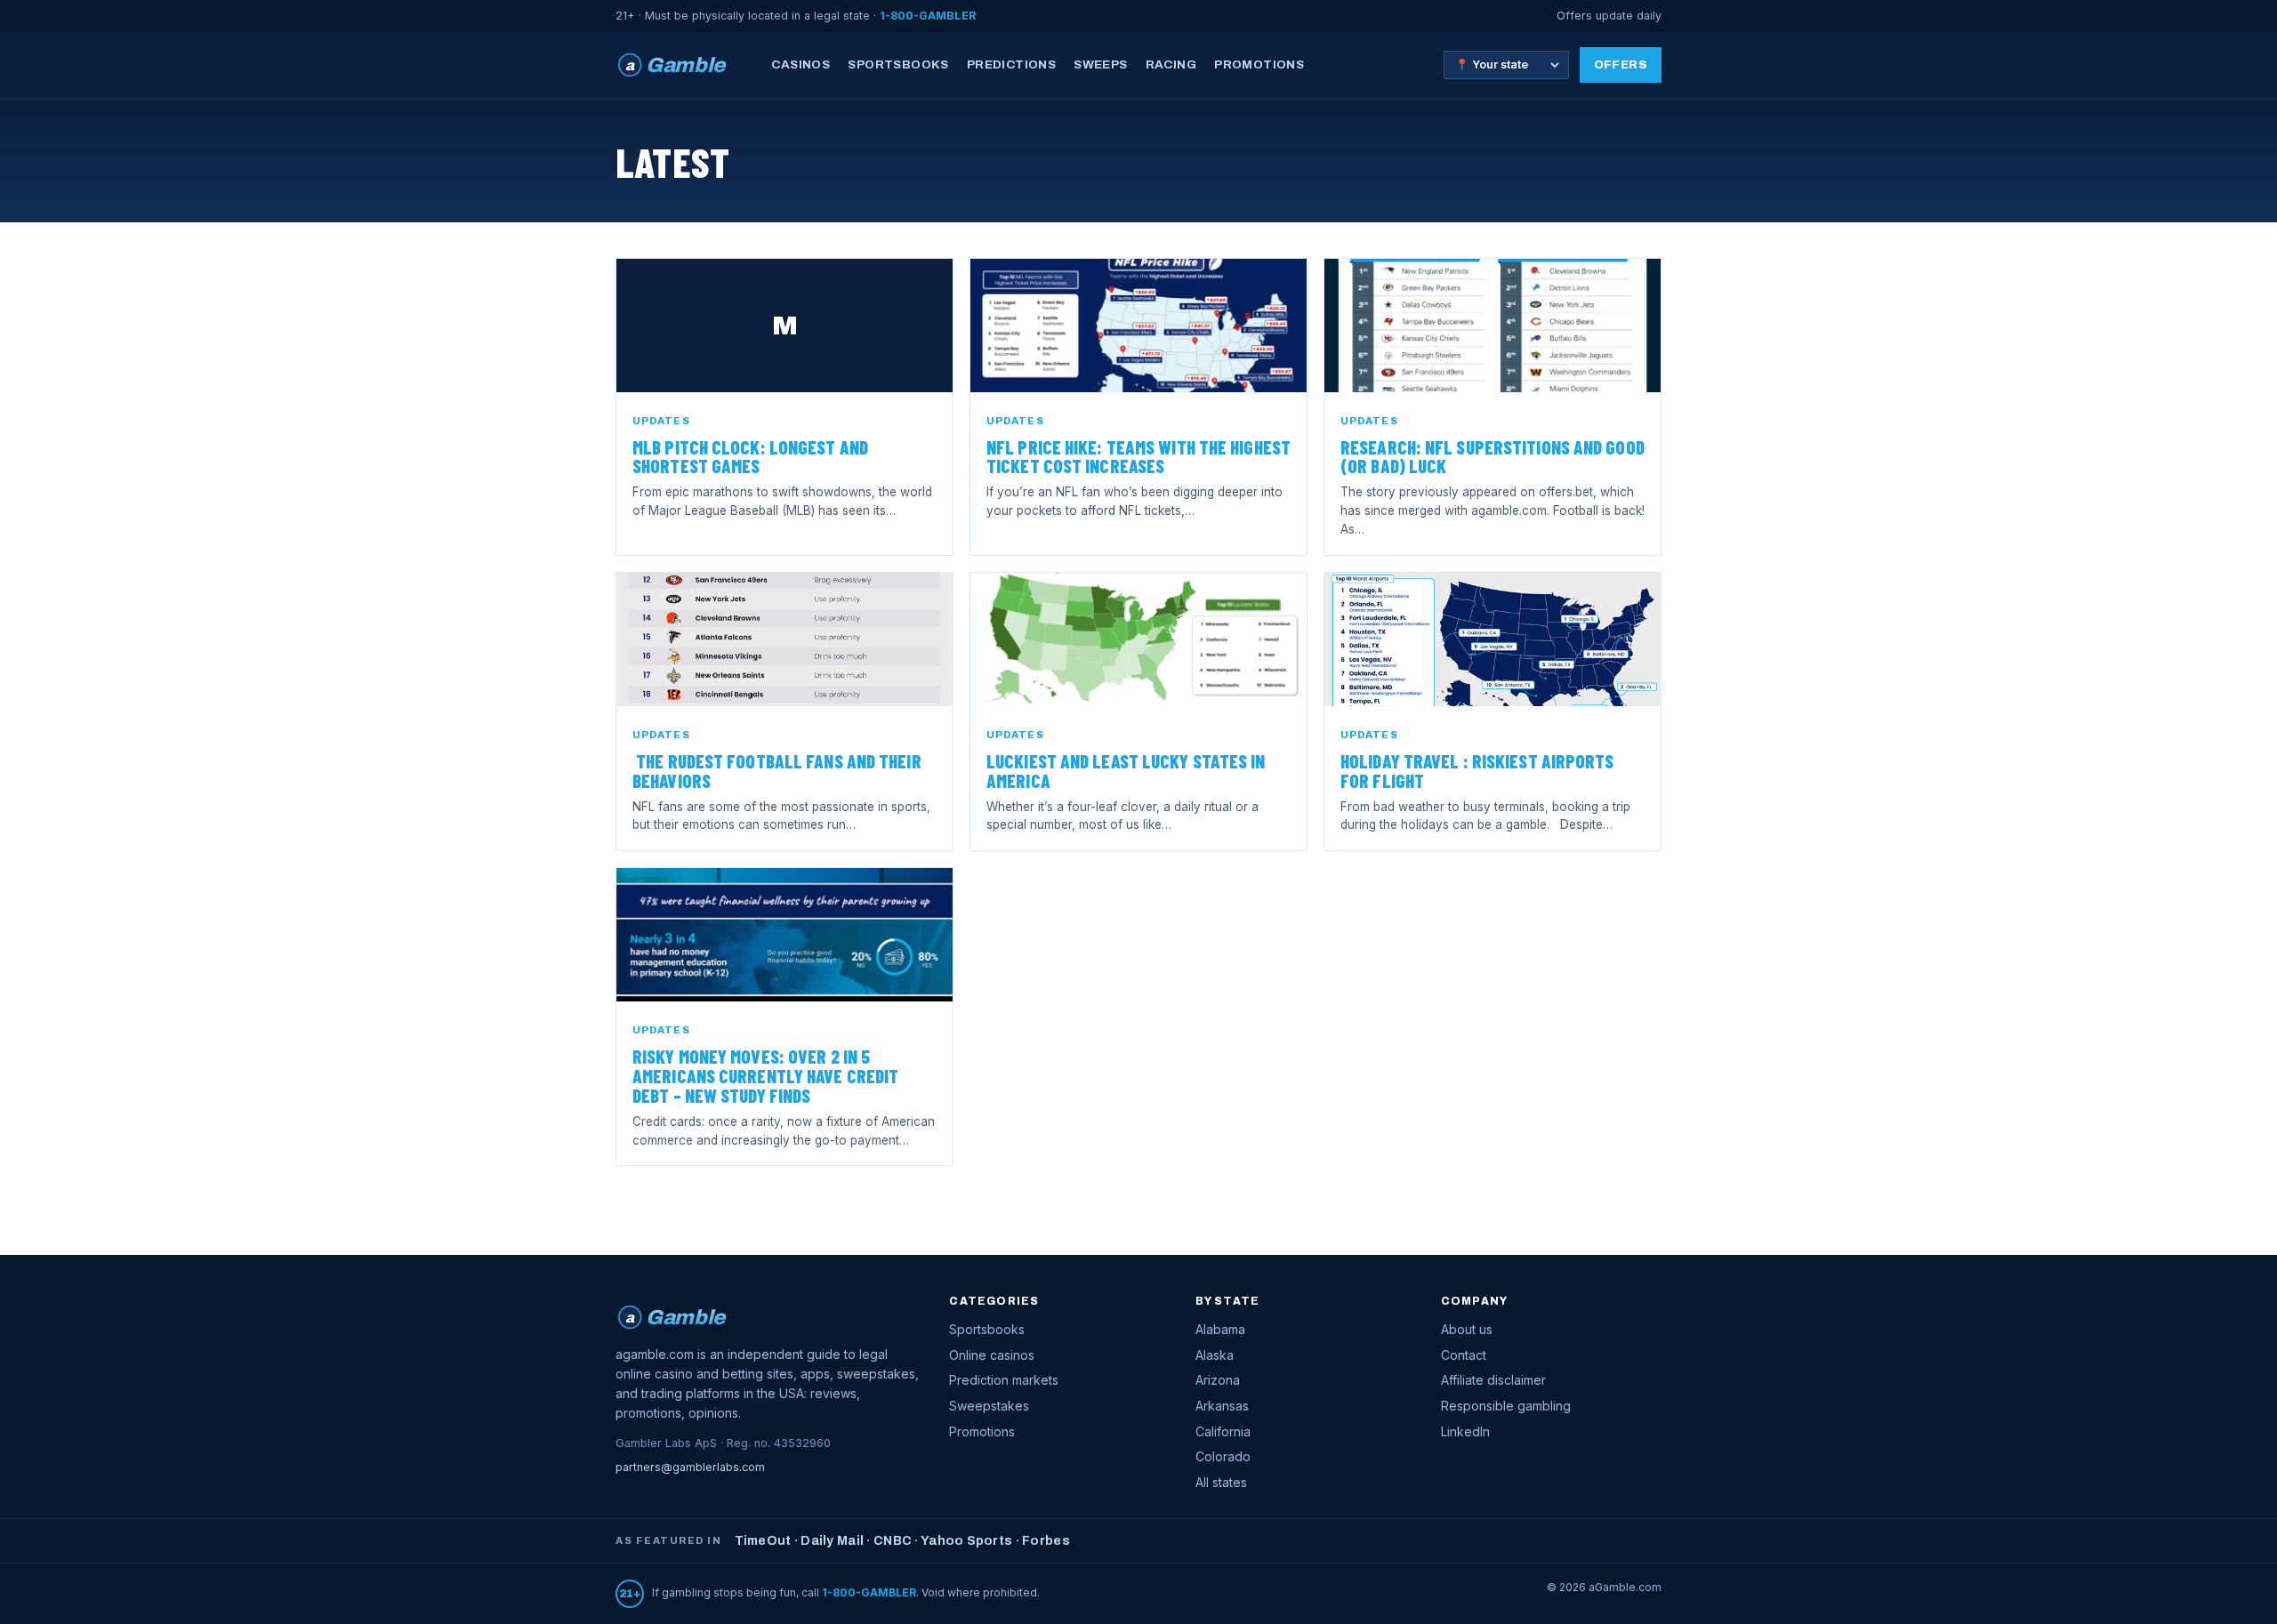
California (1223, 1431)
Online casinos (992, 1355)
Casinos (801, 64)
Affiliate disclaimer (1493, 1380)
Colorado (1223, 1456)
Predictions (1011, 64)
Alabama (1220, 1329)
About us (1467, 1329)
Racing (1171, 64)
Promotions (1259, 64)
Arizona (1218, 1380)
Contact (1464, 1355)
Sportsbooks (898, 64)
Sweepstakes (989, 1406)
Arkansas (1222, 1406)
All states (1221, 1482)
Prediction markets (1004, 1380)
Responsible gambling (1506, 1406)
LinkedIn (1465, 1431)
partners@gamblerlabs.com (690, 1467)
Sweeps (1100, 64)
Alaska (1215, 1355)
